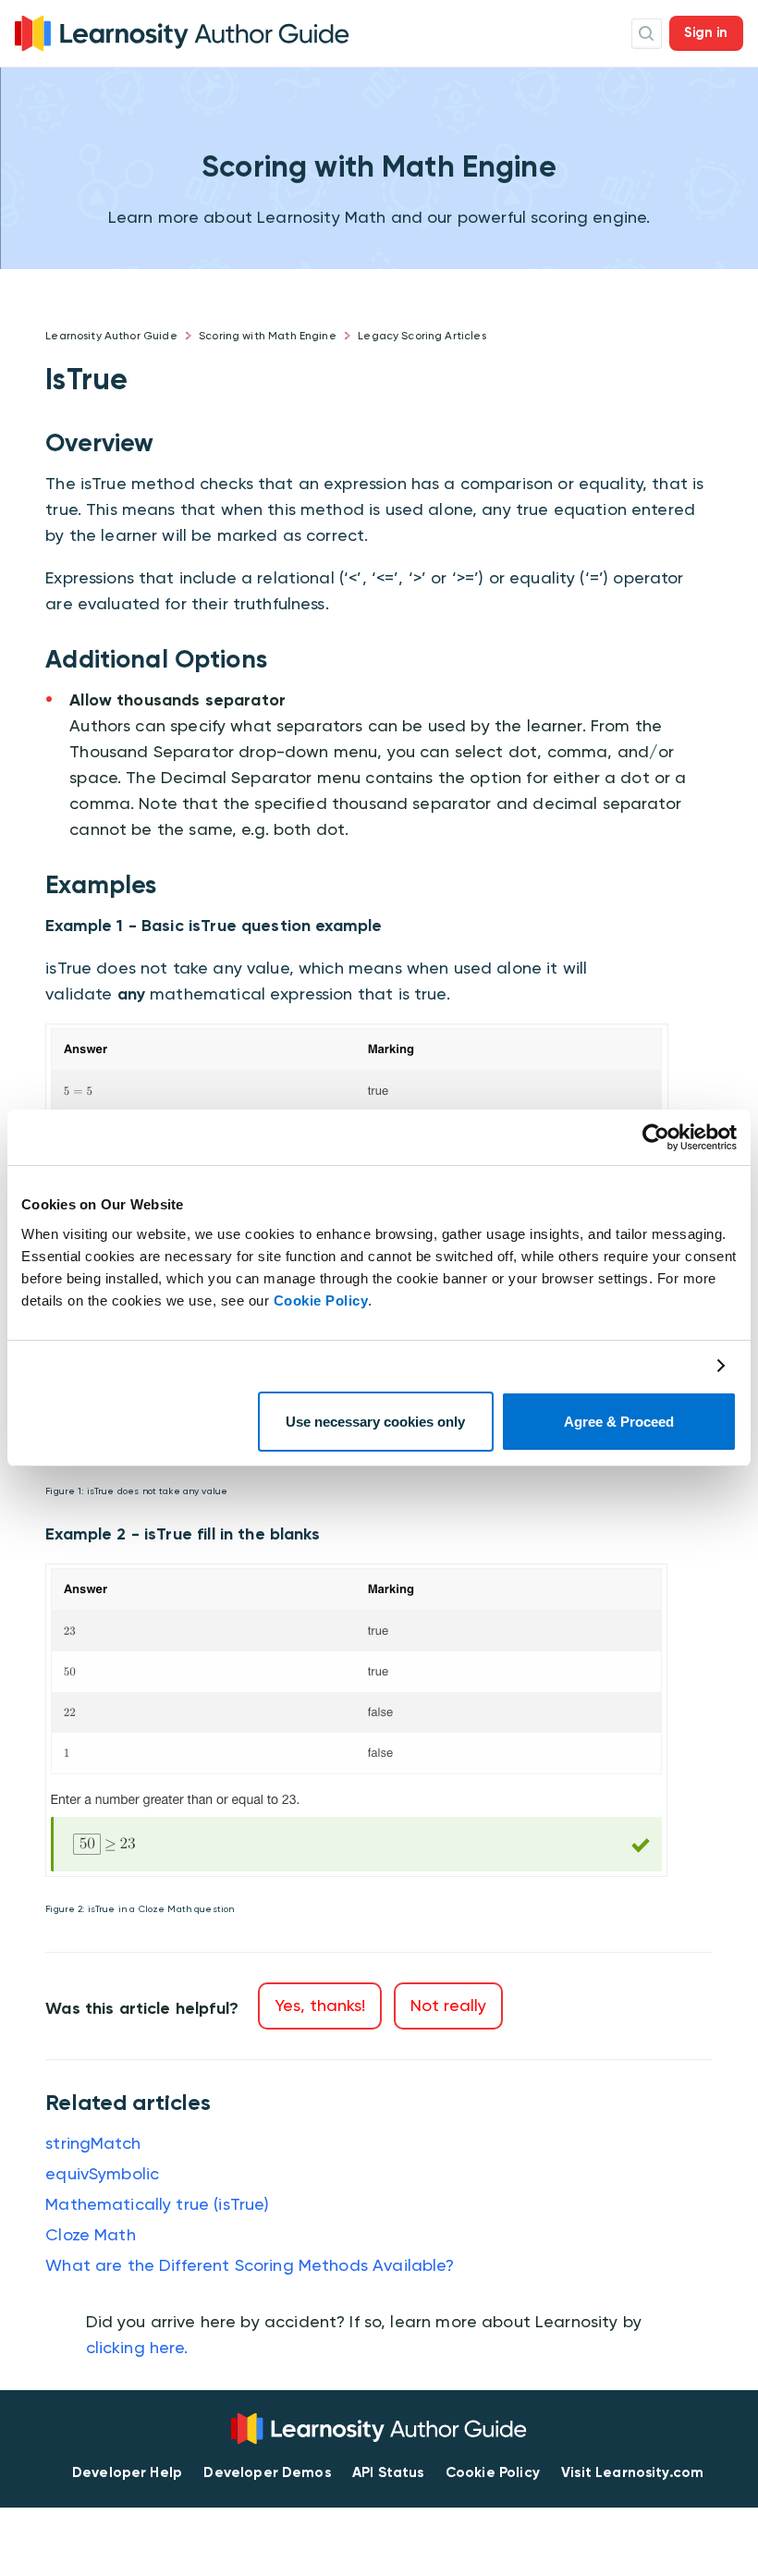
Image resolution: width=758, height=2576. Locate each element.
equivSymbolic (102, 2173)
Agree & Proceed (619, 1422)
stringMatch (93, 2143)
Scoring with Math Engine (268, 336)
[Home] (182, 32)
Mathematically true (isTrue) (157, 2204)
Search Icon (647, 34)
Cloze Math (91, 2234)
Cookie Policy (321, 1300)
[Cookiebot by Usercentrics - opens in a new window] (656, 1137)
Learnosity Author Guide (111, 336)
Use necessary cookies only (375, 1422)
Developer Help (127, 2472)
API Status (388, 2472)
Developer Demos (267, 2472)
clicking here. (137, 2347)
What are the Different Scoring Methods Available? (250, 2265)
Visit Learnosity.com (632, 2472)
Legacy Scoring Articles (422, 336)
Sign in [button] (706, 32)
